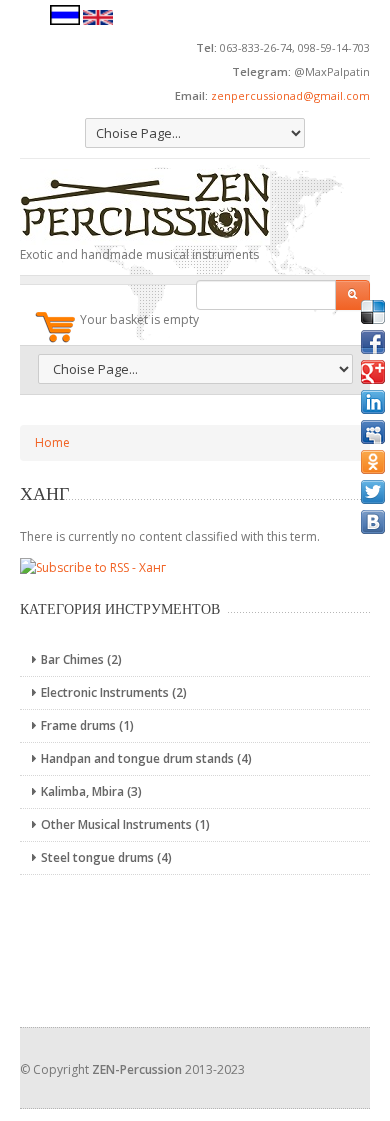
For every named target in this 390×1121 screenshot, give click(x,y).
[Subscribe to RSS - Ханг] (93, 566)
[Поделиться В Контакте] (373, 522)
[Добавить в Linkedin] (373, 402)
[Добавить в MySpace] (373, 432)
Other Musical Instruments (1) (125, 824)
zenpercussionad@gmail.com (290, 95)
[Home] (195, 207)
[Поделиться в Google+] (373, 372)
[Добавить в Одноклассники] (373, 462)
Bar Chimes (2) (81, 659)
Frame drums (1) (87, 725)
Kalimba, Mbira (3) (91, 791)
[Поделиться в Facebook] (373, 342)
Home (52, 442)
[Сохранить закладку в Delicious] (373, 312)
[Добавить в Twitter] (373, 492)
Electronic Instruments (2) (114, 692)
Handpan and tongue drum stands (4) (146, 758)
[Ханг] (65, 20)
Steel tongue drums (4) (106, 857)
